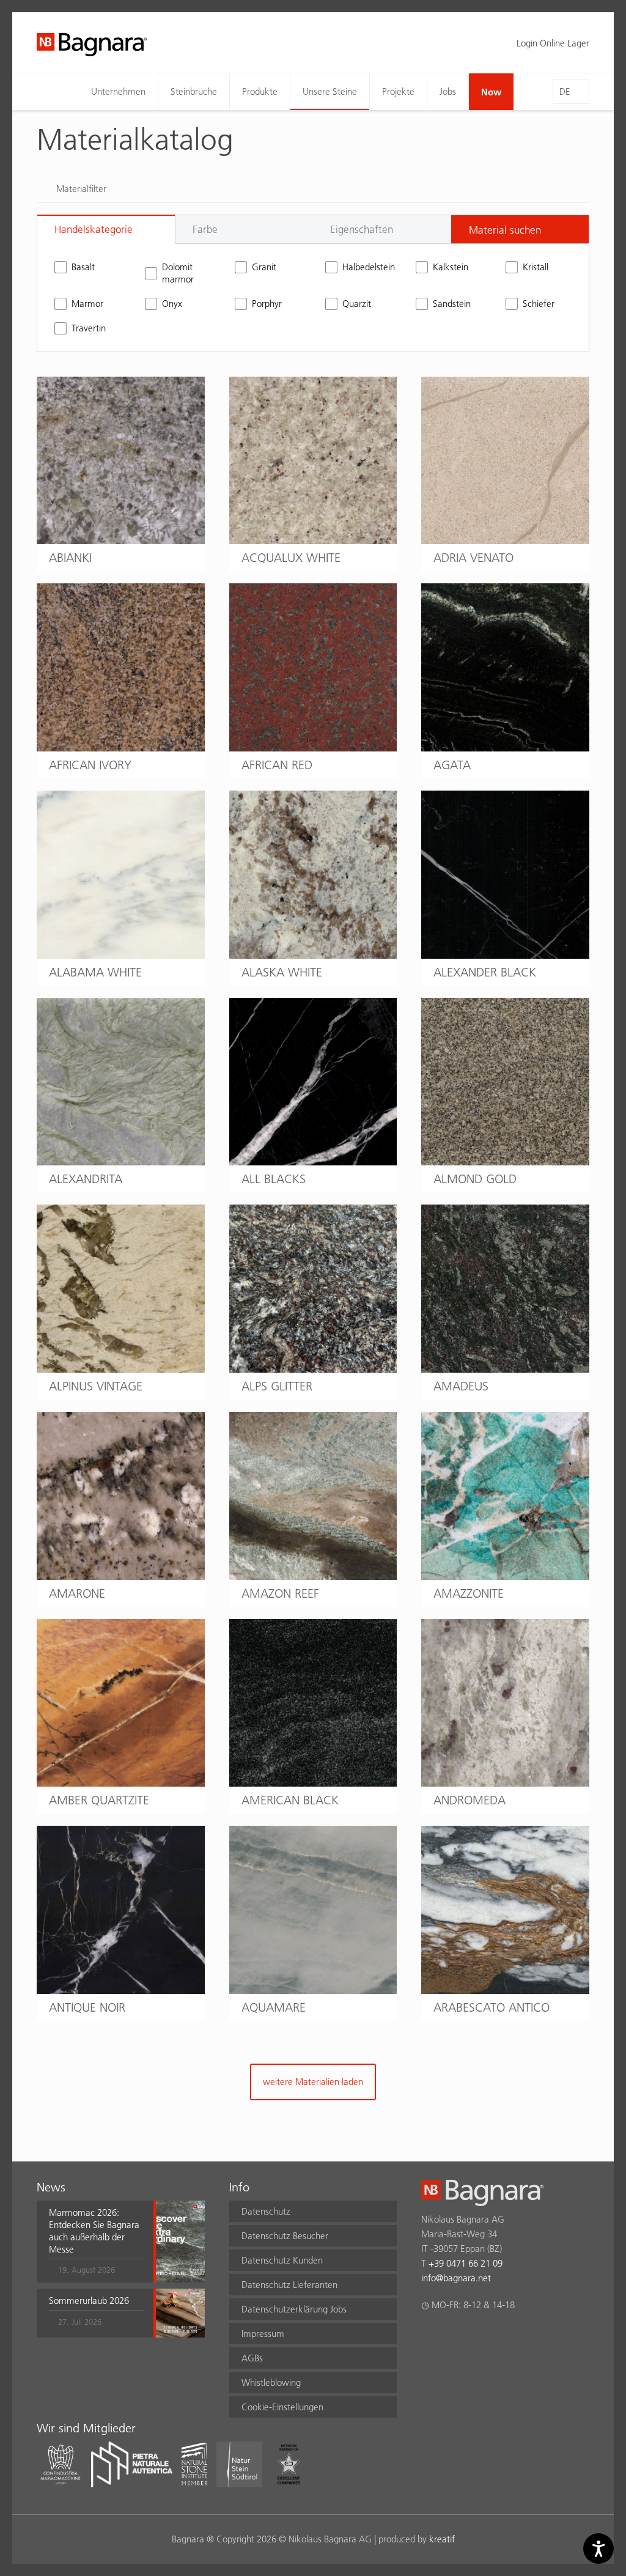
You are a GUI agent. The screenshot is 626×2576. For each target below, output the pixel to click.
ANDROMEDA (469, 1800)
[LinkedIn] (476, 2337)
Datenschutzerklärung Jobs (294, 2309)
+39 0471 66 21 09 (466, 2263)
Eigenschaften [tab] (362, 229)
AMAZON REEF (280, 1593)
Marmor (87, 304)
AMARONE (77, 1593)
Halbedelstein (367, 267)
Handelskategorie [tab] (94, 229)
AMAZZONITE (469, 1593)
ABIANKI (70, 558)
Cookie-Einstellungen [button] (282, 2407)
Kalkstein (451, 267)
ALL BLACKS (274, 1179)
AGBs (252, 2358)
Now (491, 92)
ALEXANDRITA (86, 1179)
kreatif (442, 2539)
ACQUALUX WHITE (291, 558)
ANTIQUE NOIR (87, 2007)
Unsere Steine (330, 91)
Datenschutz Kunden (282, 2260)
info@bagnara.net (456, 2278)
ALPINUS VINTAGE (96, 1386)
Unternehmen (118, 91)
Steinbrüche (194, 91)
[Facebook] (428, 2337)
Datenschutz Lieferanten (289, 2285)
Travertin (89, 328)
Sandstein (452, 304)
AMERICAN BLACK (290, 1800)
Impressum (263, 2334)
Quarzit (357, 304)
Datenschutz (266, 2211)
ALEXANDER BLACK (485, 972)
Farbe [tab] (205, 229)
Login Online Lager (553, 43)
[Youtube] (500, 2337)
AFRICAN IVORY (90, 765)
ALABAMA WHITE (95, 972)
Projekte (398, 91)
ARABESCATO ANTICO (492, 2007)
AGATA (452, 765)
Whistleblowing (271, 2382)
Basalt (83, 267)
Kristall (536, 267)
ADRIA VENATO (473, 558)
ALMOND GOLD (475, 1179)
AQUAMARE (274, 2007)
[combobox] (520, 229)
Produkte (260, 91)
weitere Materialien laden (313, 2082)
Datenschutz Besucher (285, 2236)
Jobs (448, 91)
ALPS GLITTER (277, 1386)
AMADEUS (461, 1386)
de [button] (565, 91)
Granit (264, 267)
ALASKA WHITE (282, 972)
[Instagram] (452, 2337)
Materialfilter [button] (81, 189)
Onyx (172, 304)
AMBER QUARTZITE (99, 1800)
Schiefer (539, 304)
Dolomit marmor (178, 273)
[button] (96, 2242)
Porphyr (267, 304)
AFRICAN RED (277, 765)
